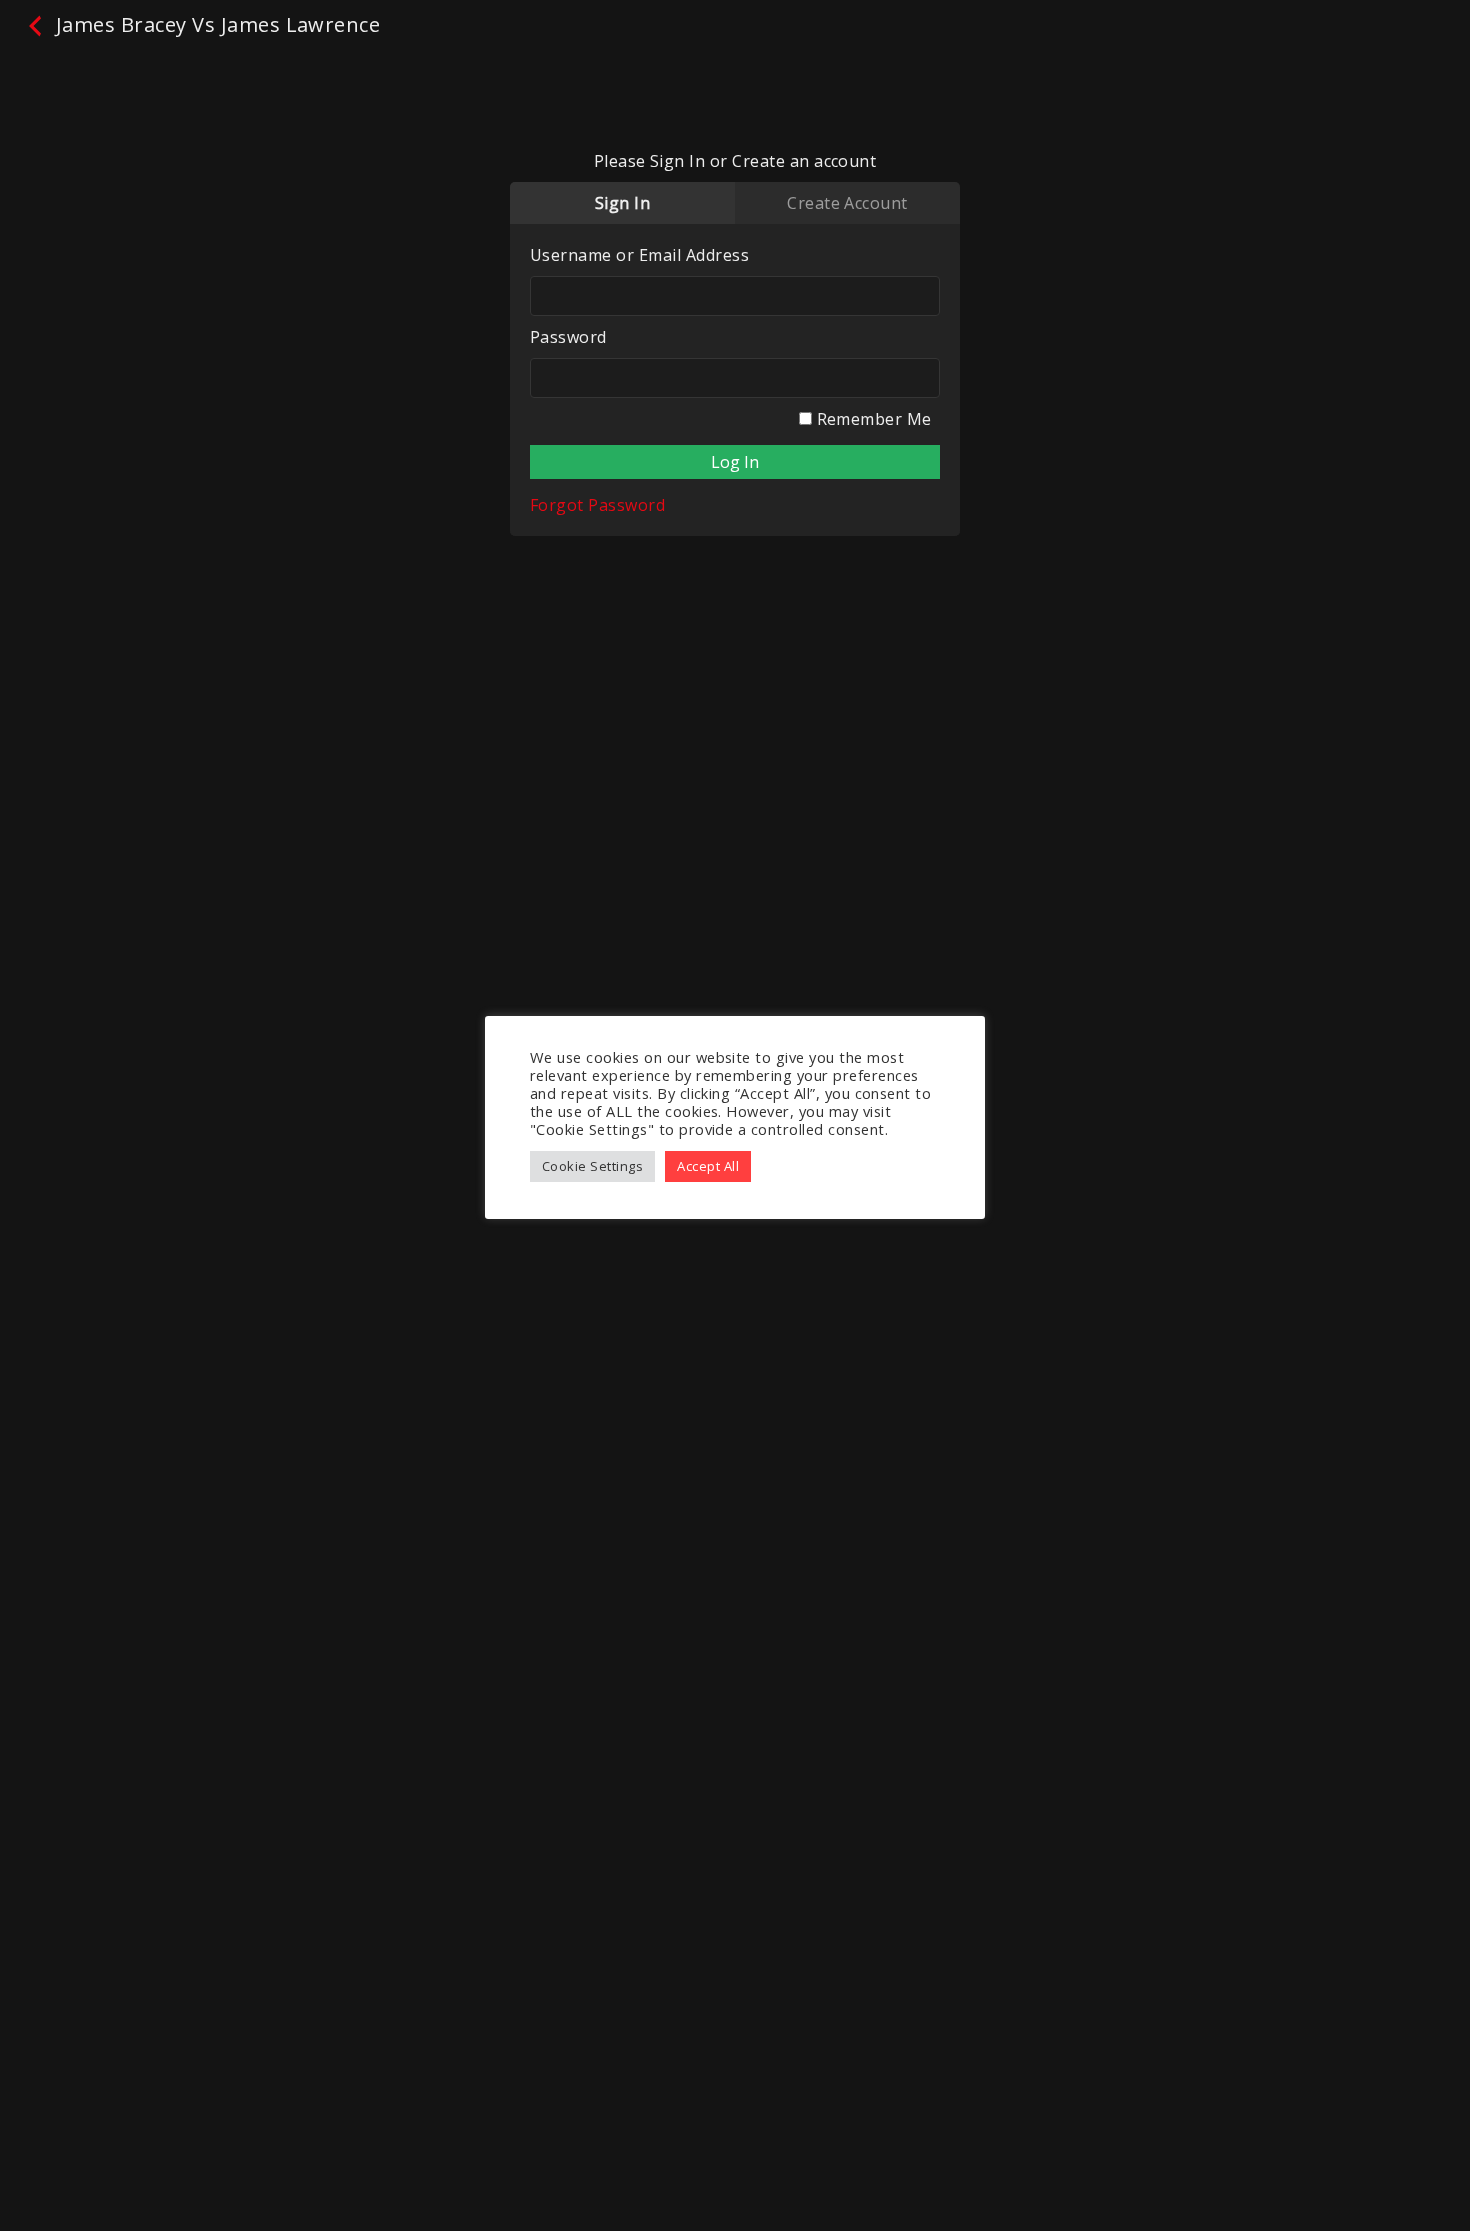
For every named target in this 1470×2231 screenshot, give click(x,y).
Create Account (847, 203)
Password (568, 337)
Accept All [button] (708, 1166)
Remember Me (872, 419)
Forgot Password (597, 505)
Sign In (622, 203)
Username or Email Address (639, 255)
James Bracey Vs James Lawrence (215, 24)
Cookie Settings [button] (592, 1166)
